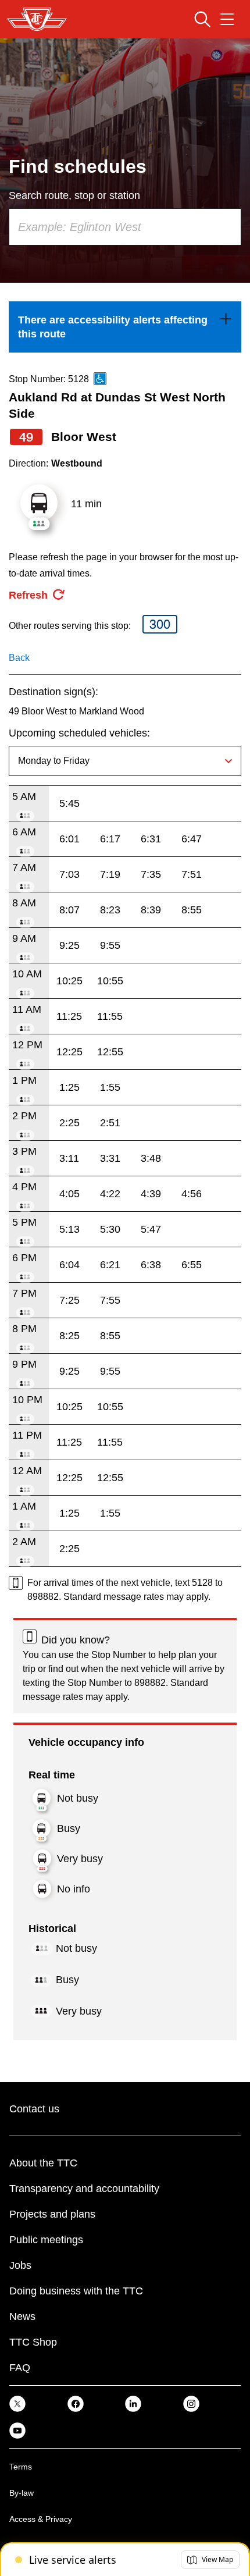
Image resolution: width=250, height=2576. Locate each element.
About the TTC (43, 2163)
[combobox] (125, 227)
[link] (125, 327)
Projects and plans (52, 2214)
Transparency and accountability (84, 2189)
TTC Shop (33, 2342)
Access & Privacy (41, 2519)
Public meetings (46, 2240)
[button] (210, 2560)
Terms (21, 2467)
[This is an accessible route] (100, 379)
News (22, 2317)
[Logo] (37, 19)
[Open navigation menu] (227, 19)
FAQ (20, 2368)
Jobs (20, 2265)
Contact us (34, 2109)
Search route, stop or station (74, 195)
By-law (22, 2493)
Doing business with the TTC (76, 2291)
